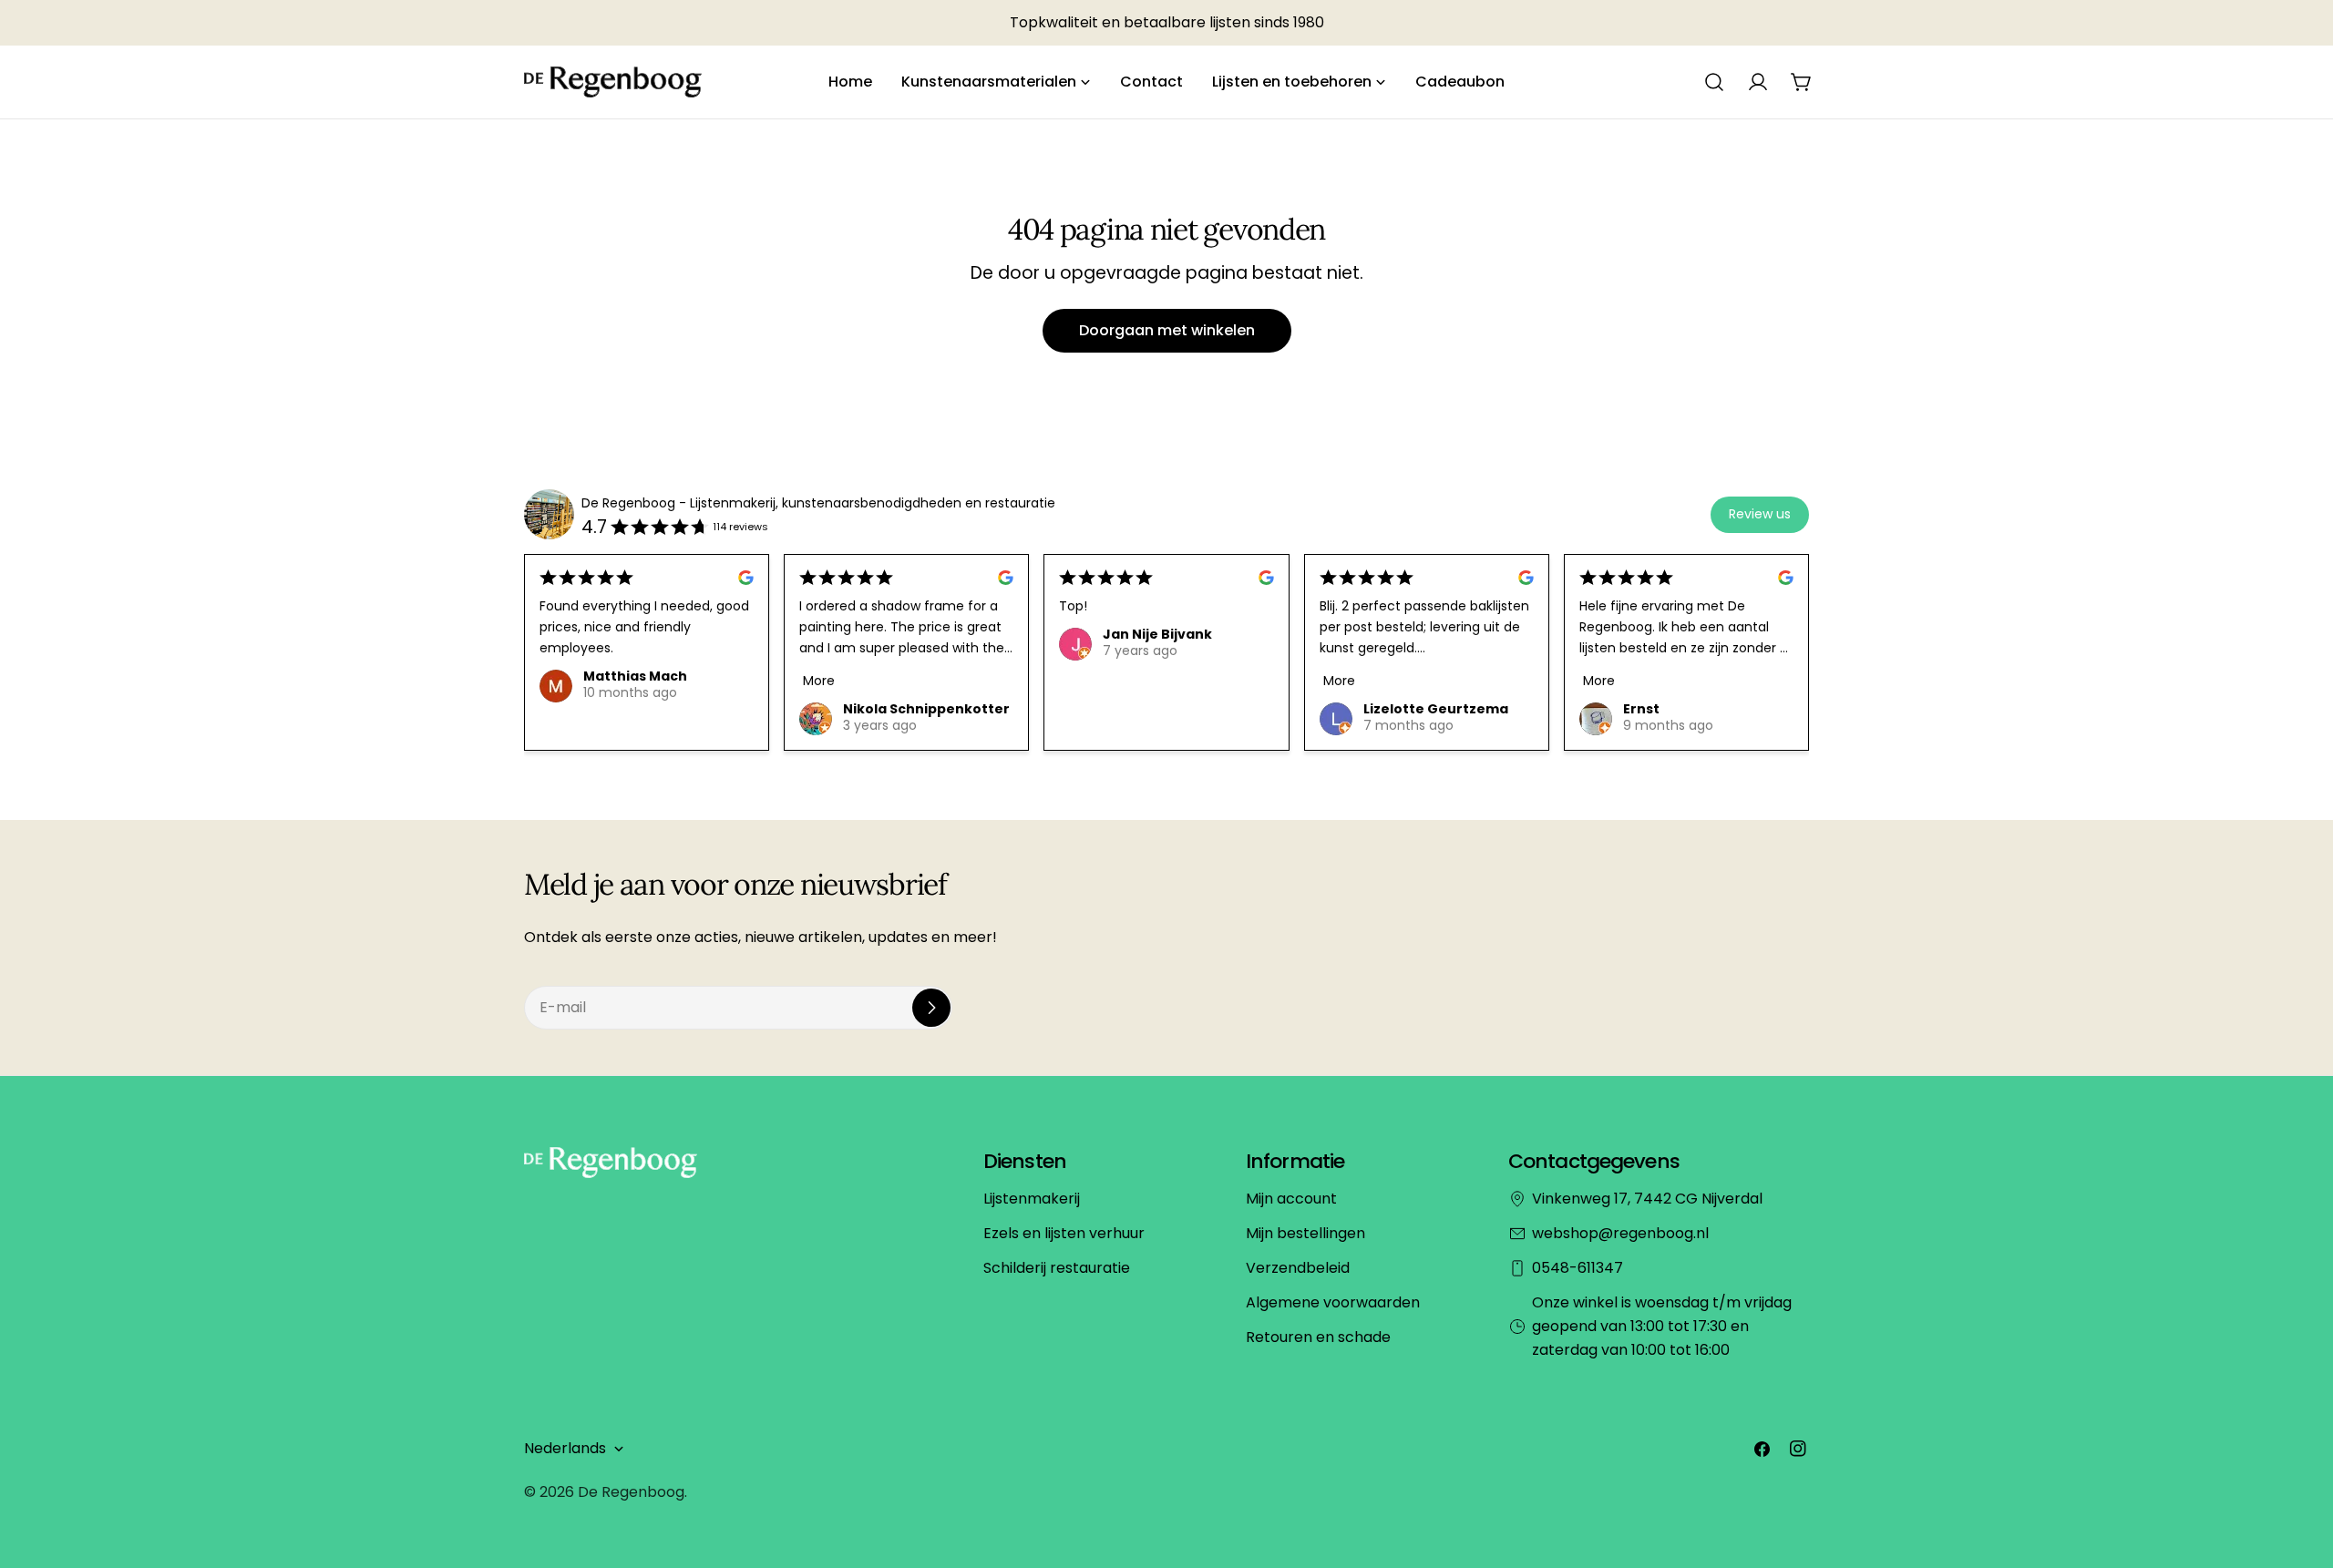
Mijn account (1291, 1199)
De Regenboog (631, 1492)
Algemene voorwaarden (1333, 1302)
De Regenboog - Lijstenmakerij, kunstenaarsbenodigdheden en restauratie (818, 503)
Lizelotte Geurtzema (1436, 709)
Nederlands (565, 1448)
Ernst (1641, 709)
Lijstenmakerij (1032, 1199)
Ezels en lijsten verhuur (1064, 1233)
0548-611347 (1578, 1268)
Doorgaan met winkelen (1167, 330)
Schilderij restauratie (1057, 1268)
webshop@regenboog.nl (1620, 1233)
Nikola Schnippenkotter (926, 709)
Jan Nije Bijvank (1157, 634)
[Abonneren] (931, 1008)
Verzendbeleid (1298, 1268)
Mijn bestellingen (1305, 1233)
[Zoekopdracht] (1714, 82)
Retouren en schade (1318, 1337)
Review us (1760, 514)
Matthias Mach (635, 676)
